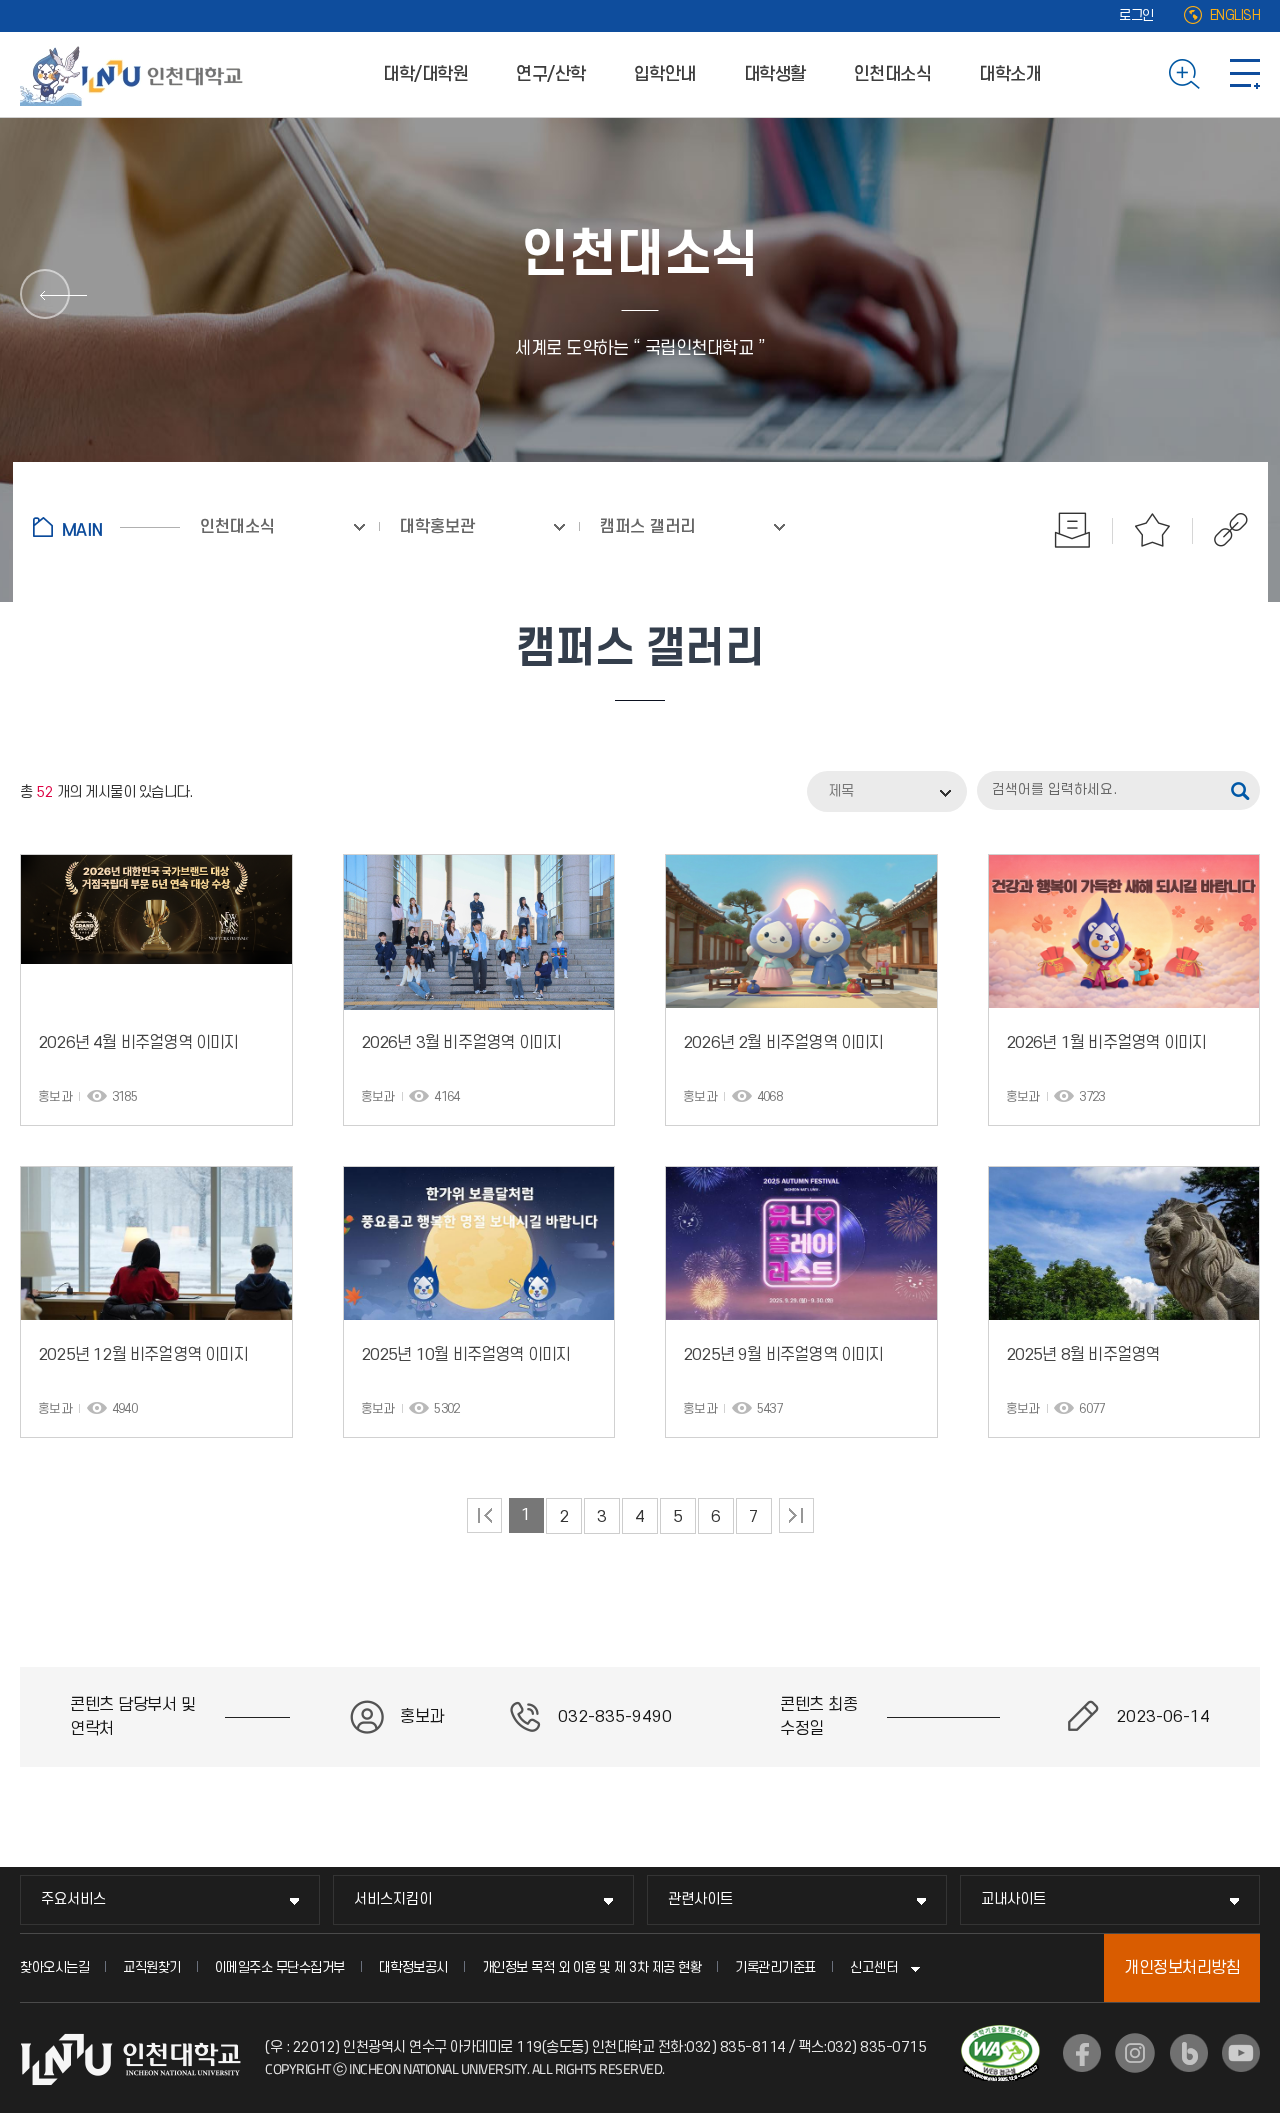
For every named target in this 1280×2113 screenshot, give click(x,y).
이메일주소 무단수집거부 (280, 1967)
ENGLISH (1235, 15)
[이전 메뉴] (45, 294)
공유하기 (1220, 530)
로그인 (1136, 15)
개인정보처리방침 (1182, 1968)
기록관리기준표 (775, 1967)
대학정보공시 (413, 1967)
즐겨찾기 (1153, 530)
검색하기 (1184, 74)
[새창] (1082, 2053)
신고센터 (874, 1967)
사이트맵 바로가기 (1245, 74)
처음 (484, 1515)
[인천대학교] (135, 74)
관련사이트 (700, 1899)
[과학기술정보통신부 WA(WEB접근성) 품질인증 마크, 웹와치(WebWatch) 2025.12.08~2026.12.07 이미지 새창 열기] (1000, 2037)
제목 (841, 791)
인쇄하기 (1073, 530)
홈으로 (106, 527)
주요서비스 (73, 1899)
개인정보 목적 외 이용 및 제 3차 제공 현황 (592, 1967)
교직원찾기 (152, 1967)
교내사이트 (1013, 1899)
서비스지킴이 (393, 1899)
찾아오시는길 (54, 1967)
